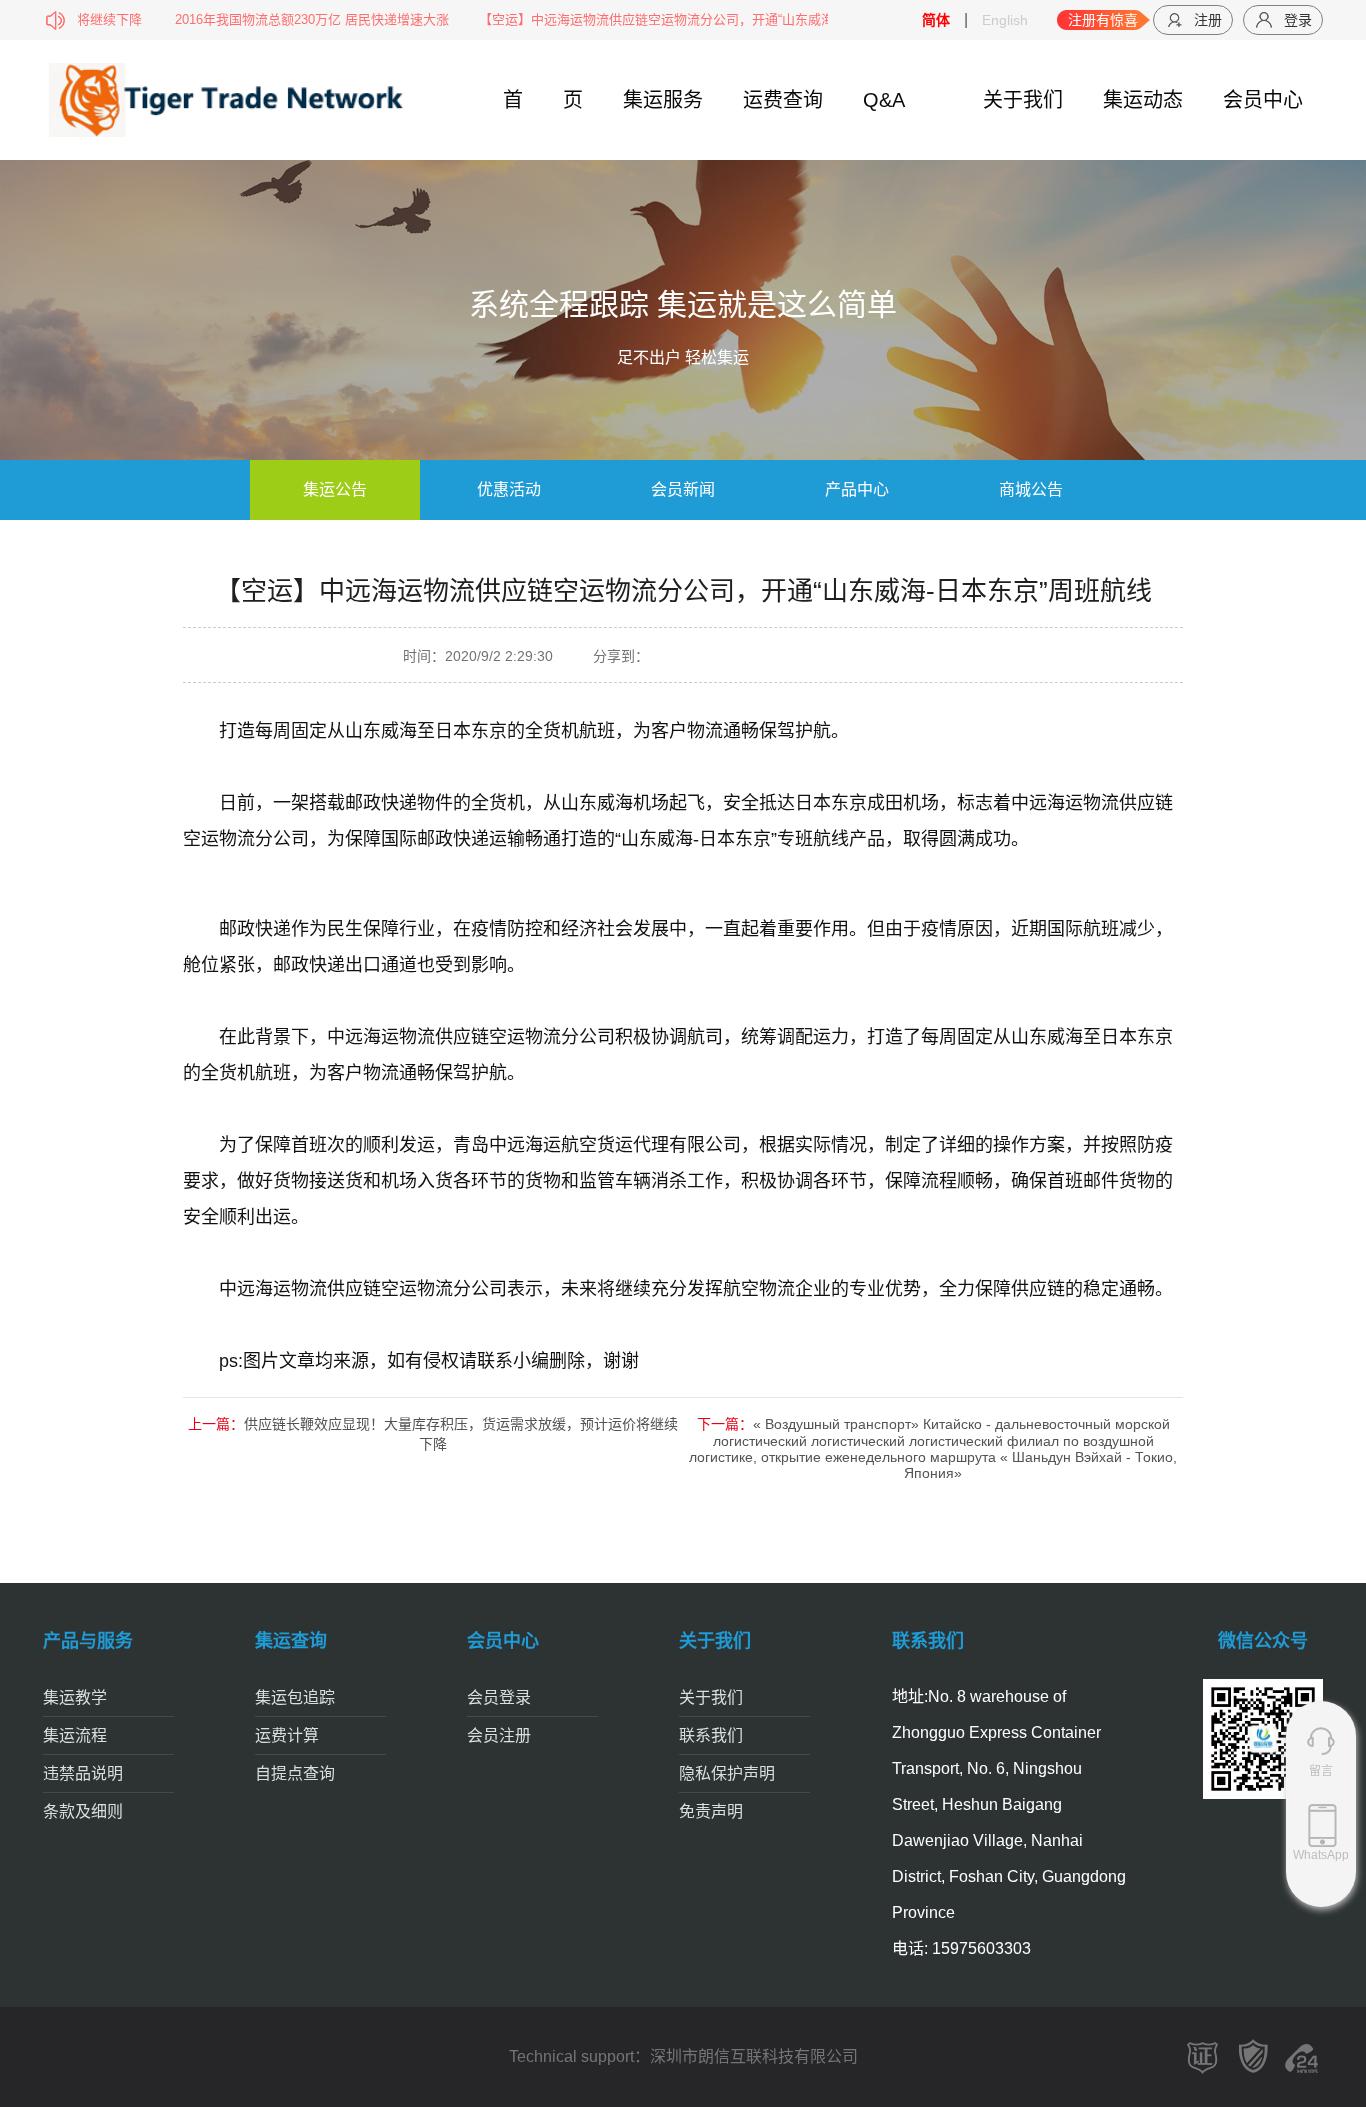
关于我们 (1023, 100)
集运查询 (291, 1641)
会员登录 (499, 1697)
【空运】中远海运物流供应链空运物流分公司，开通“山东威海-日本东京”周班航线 (666, 19)
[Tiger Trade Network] (171, 99)
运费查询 (783, 100)
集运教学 (75, 1697)
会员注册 (499, 1735)
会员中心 (1263, 100)
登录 (1298, 20)
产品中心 (857, 489)
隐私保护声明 (727, 1773)
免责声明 (711, 1811)
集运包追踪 (295, 1697)
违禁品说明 (83, 1773)
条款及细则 (83, 1811)
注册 (1208, 20)
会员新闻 (683, 489)
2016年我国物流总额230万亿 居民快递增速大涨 (266, 19)
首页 (543, 100)
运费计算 (287, 1735)
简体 (936, 20)
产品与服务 (88, 1641)
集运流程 (75, 1735)
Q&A (884, 100)
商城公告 (1031, 489)
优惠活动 (509, 489)
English (1005, 20)
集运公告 (335, 489)
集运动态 (1143, 100)
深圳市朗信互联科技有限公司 (754, 2056)
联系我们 (711, 1735)
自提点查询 (295, 1773)
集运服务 (663, 100)
